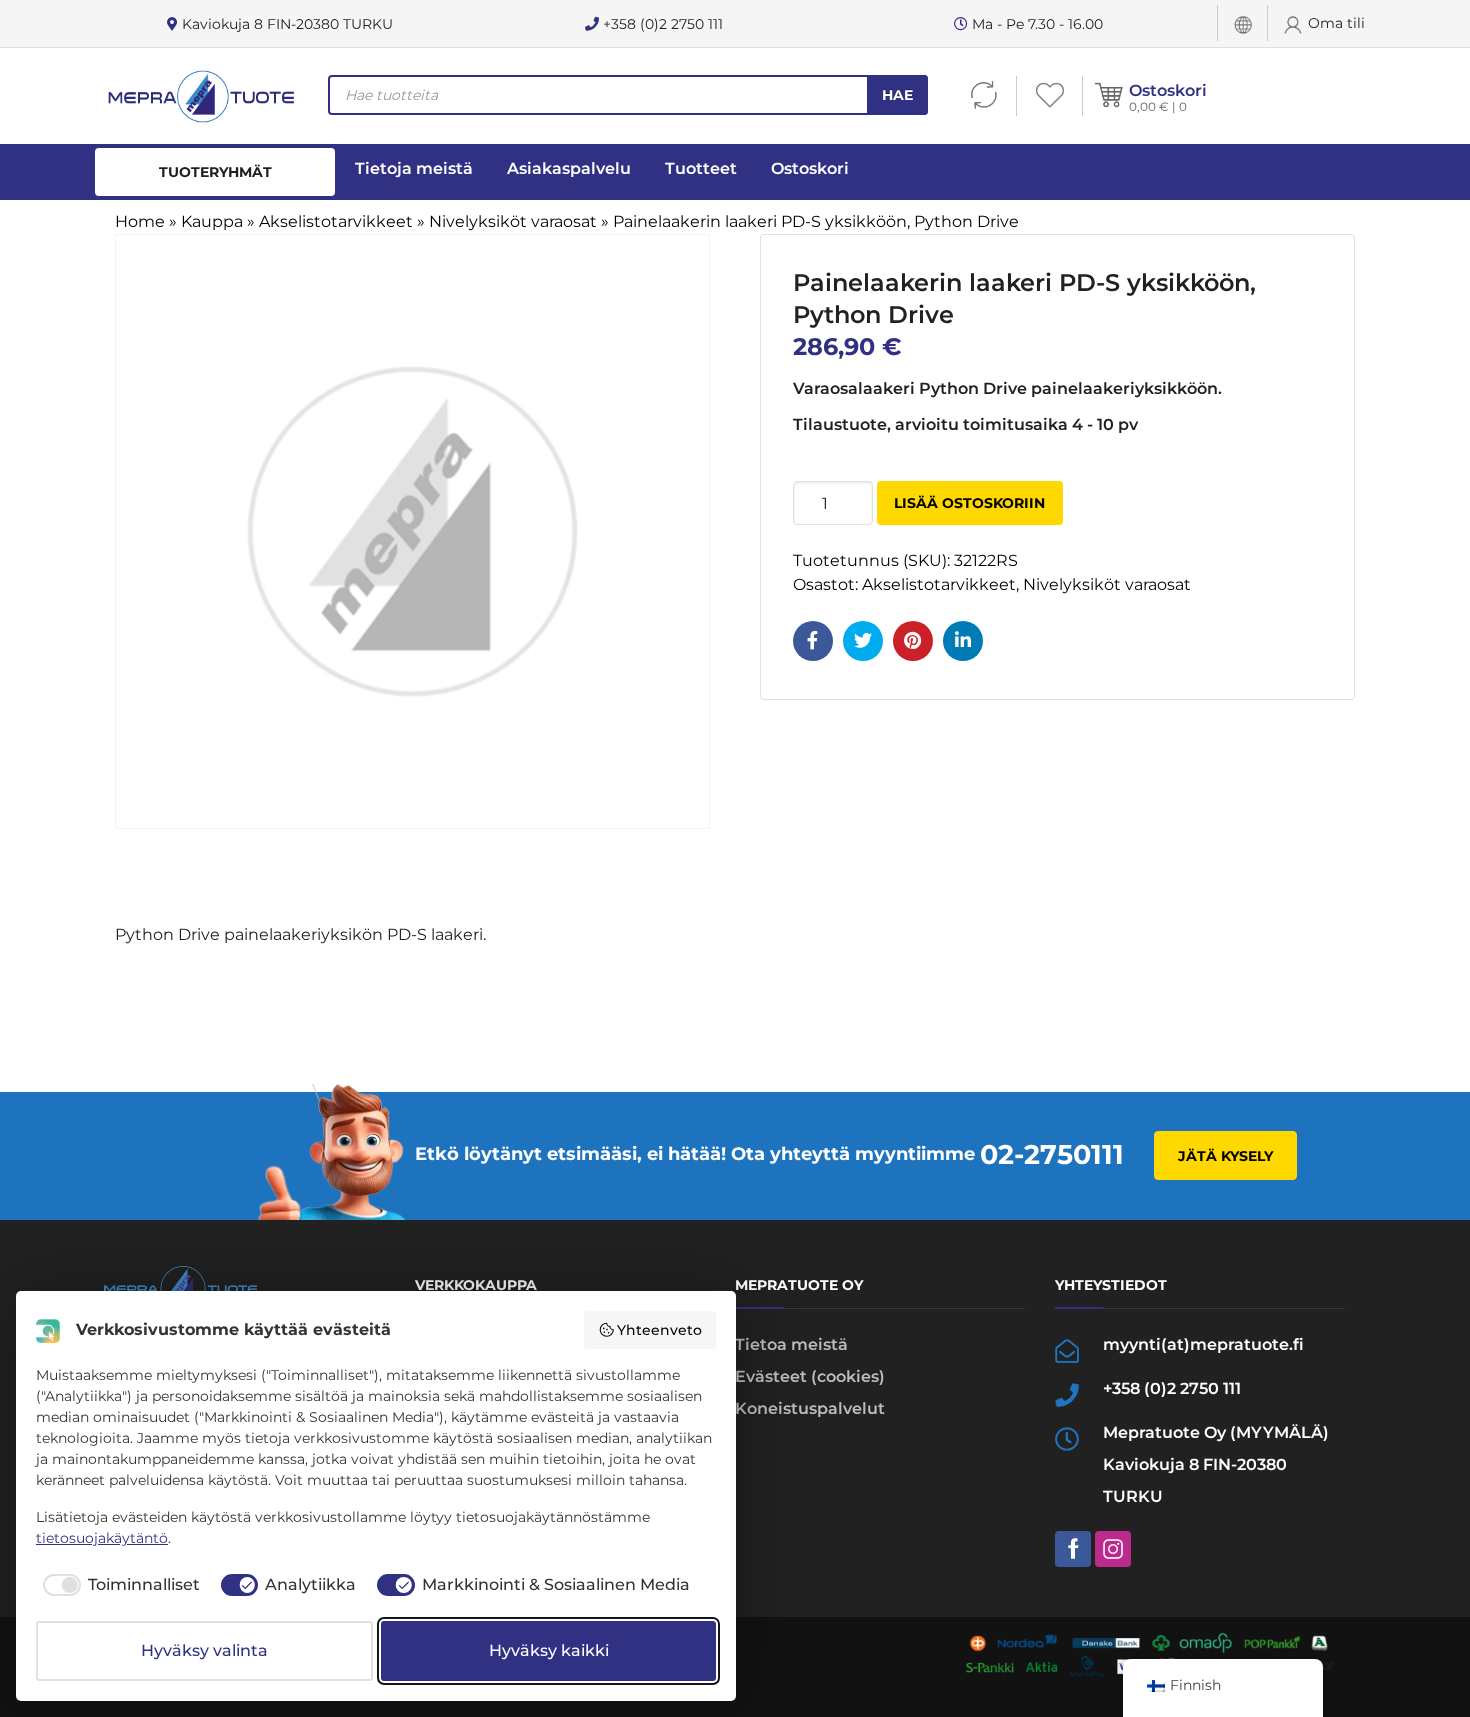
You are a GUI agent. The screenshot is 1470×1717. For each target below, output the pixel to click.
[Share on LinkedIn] (963, 641)
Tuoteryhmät (215, 172)
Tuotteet (701, 168)
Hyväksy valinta (204, 1650)
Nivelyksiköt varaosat (513, 221)
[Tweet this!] (863, 641)
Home (140, 221)
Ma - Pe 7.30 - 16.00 (1035, 24)
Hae (897, 95)
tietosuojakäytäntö (102, 1538)
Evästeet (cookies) (810, 1376)
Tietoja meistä (414, 168)
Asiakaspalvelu (569, 168)
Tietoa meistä (791, 1344)
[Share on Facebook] (813, 641)
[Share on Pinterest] (913, 641)
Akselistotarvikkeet (336, 221)
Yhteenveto (659, 1330)
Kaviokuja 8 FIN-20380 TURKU (285, 24)
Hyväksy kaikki (549, 1650)
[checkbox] (118, 1585)
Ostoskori (1168, 90)
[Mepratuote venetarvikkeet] (200, 96)
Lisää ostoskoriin (969, 503)
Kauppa (212, 221)
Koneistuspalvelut (810, 1408)
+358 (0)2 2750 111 (661, 24)
